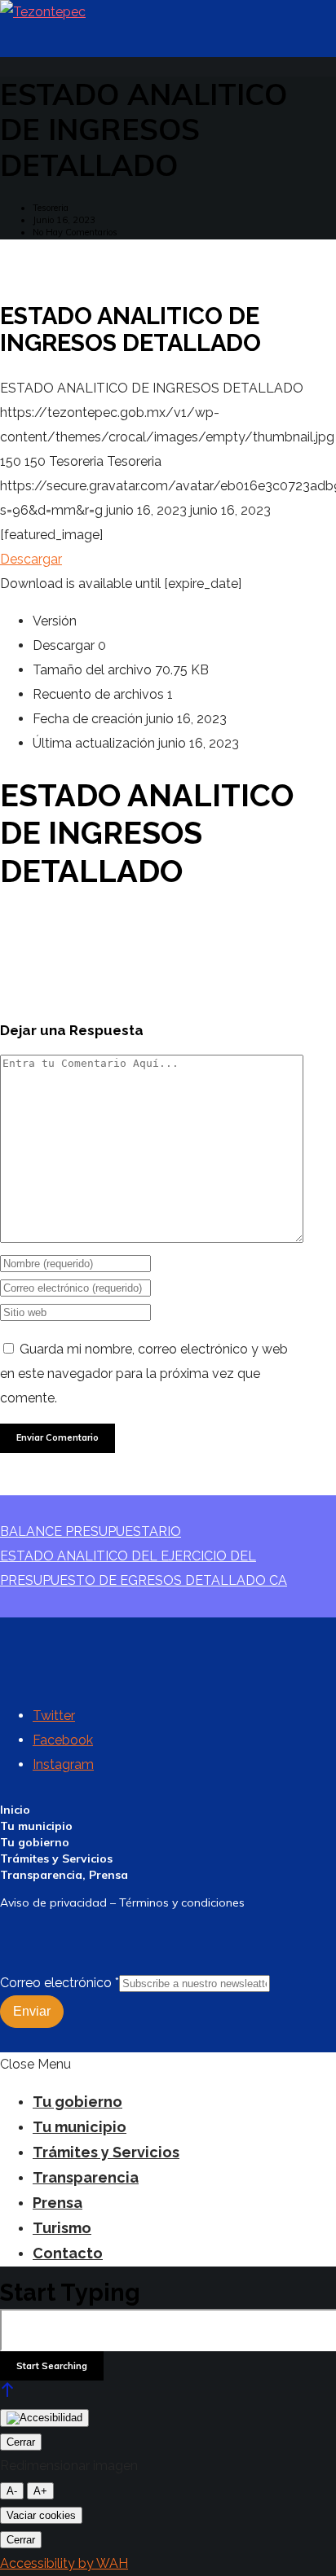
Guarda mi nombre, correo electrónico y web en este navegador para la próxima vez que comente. (144, 1374)
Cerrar (21, 2442)
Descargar (31, 559)
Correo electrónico (60, 1983)
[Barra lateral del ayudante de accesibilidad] (44, 2418)
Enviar (32, 2011)
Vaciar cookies (41, 2515)
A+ (40, 2491)
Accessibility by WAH (64, 2563)
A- (12, 2491)
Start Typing (70, 2293)
